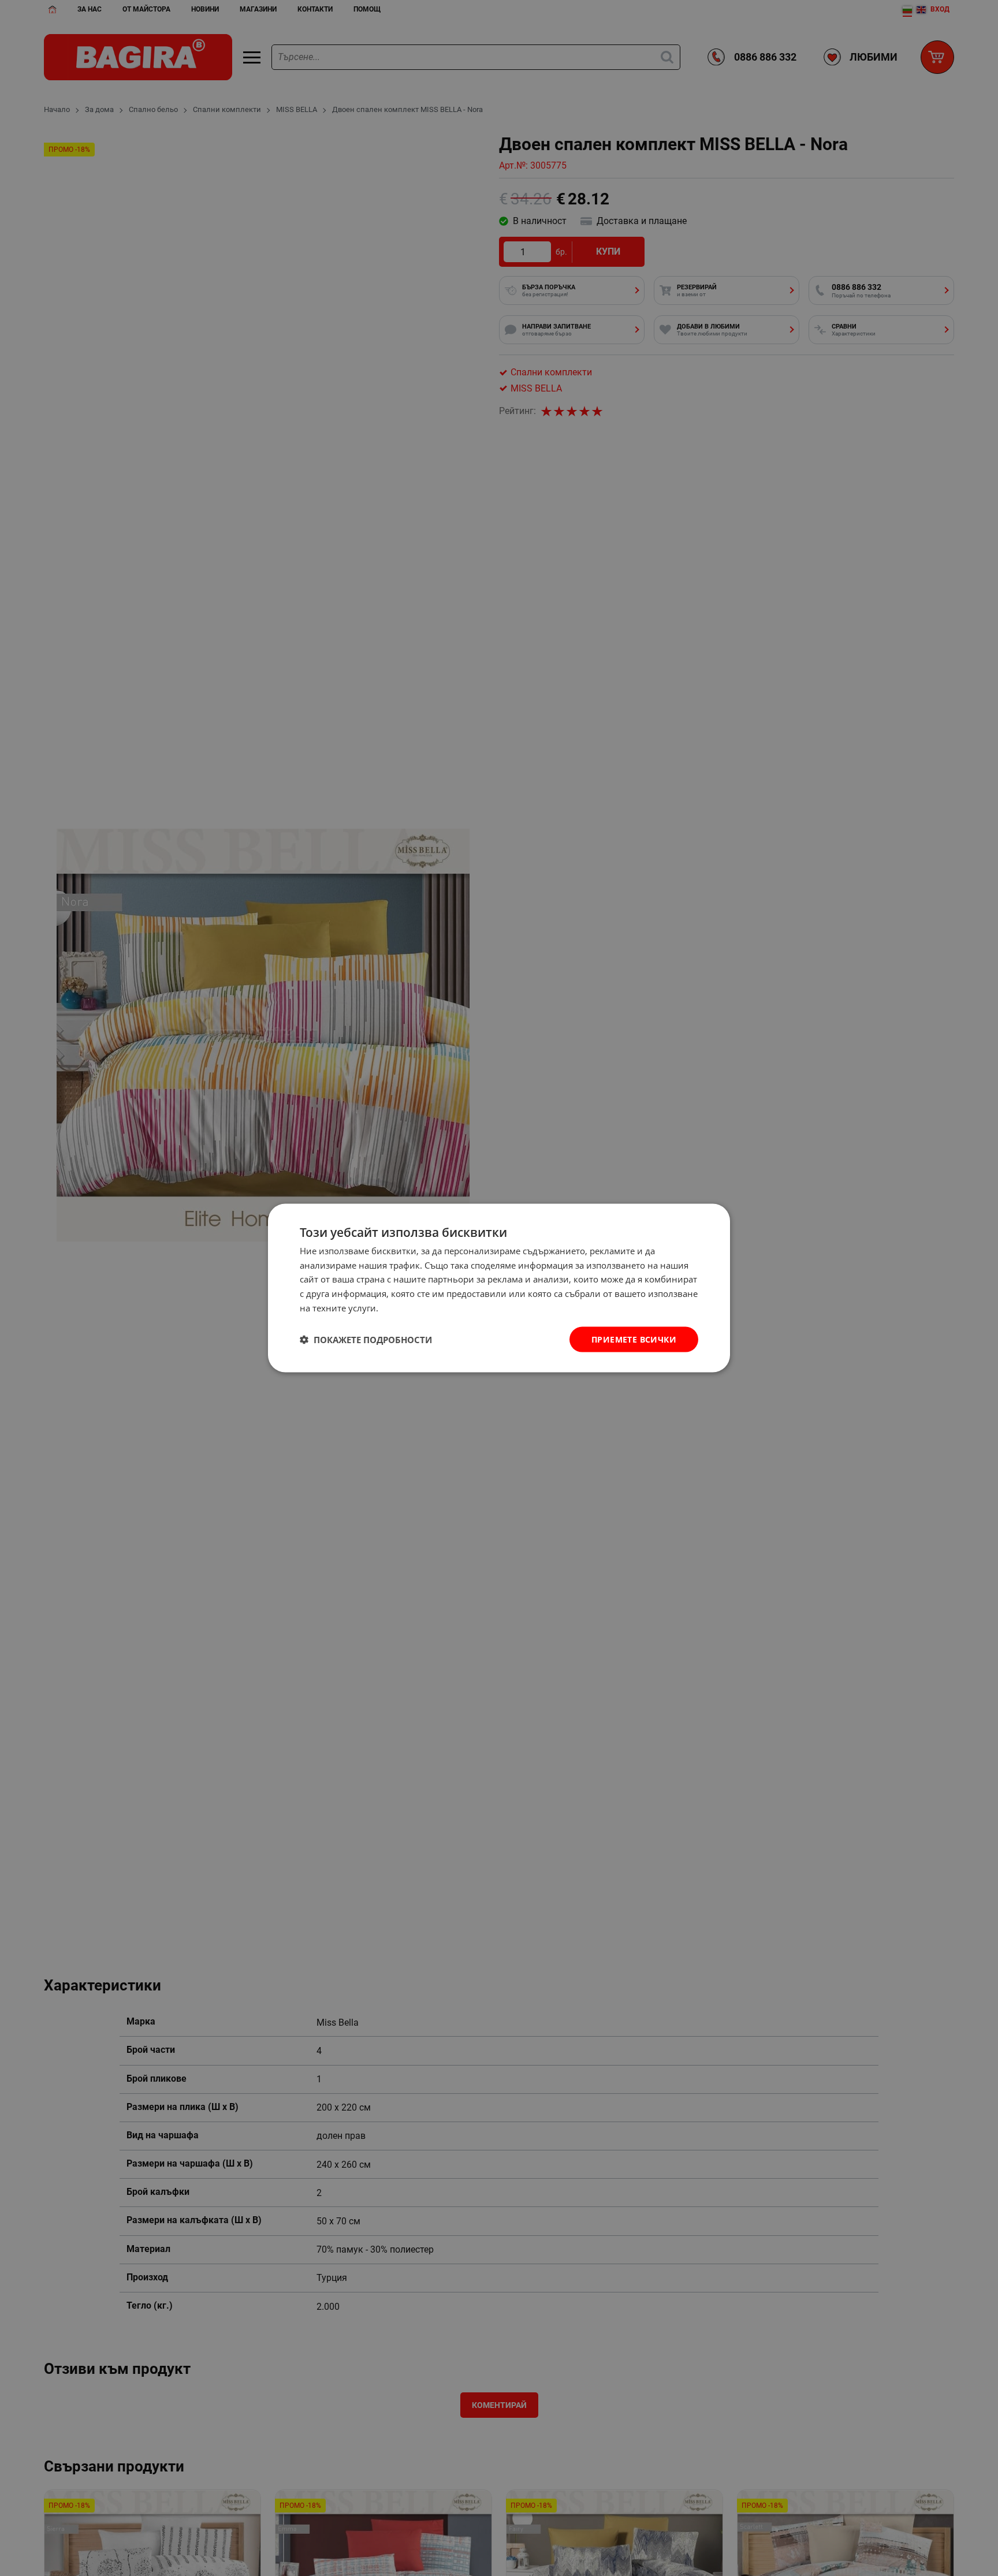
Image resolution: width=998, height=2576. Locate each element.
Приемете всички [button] (634, 1339)
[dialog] (499, 1288)
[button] (366, 1340)
